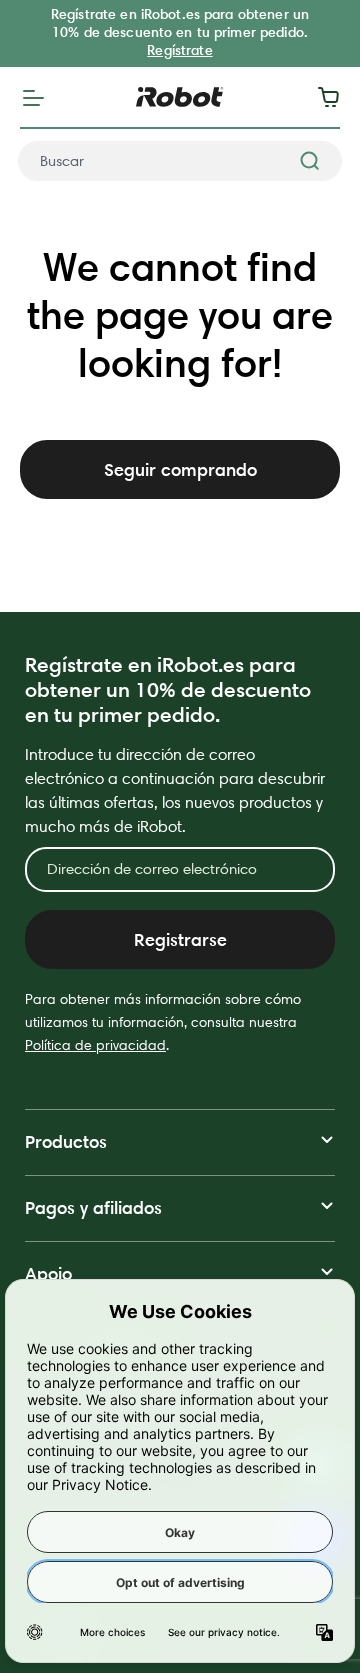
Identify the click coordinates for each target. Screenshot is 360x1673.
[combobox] (180, 161)
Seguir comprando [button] (180, 469)
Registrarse (180, 939)
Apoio (48, 1273)
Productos (66, 1141)
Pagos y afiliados (93, 1207)
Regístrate (179, 50)
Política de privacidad (95, 1045)
